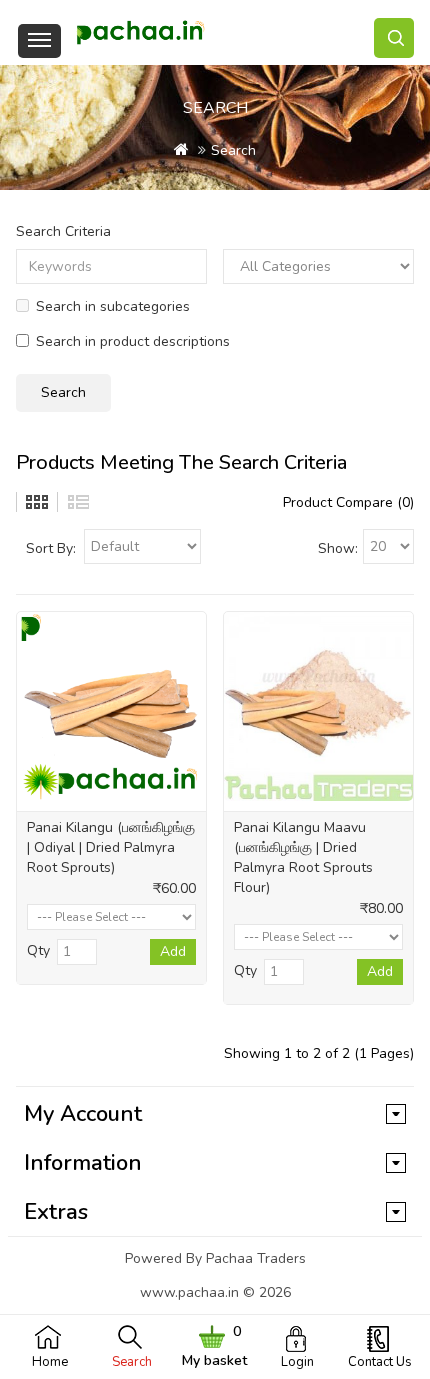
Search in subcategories (113, 306)
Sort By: (51, 548)
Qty (38, 950)
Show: (338, 548)
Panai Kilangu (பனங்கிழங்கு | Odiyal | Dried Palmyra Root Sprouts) (111, 847)
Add (173, 951)
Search (132, 1362)
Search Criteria (63, 231)
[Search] (394, 38)
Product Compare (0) (348, 502)
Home (50, 1362)
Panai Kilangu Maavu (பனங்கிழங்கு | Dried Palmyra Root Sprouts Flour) (303, 857)
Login (297, 1362)
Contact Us (380, 1362)
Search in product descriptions (133, 341)
